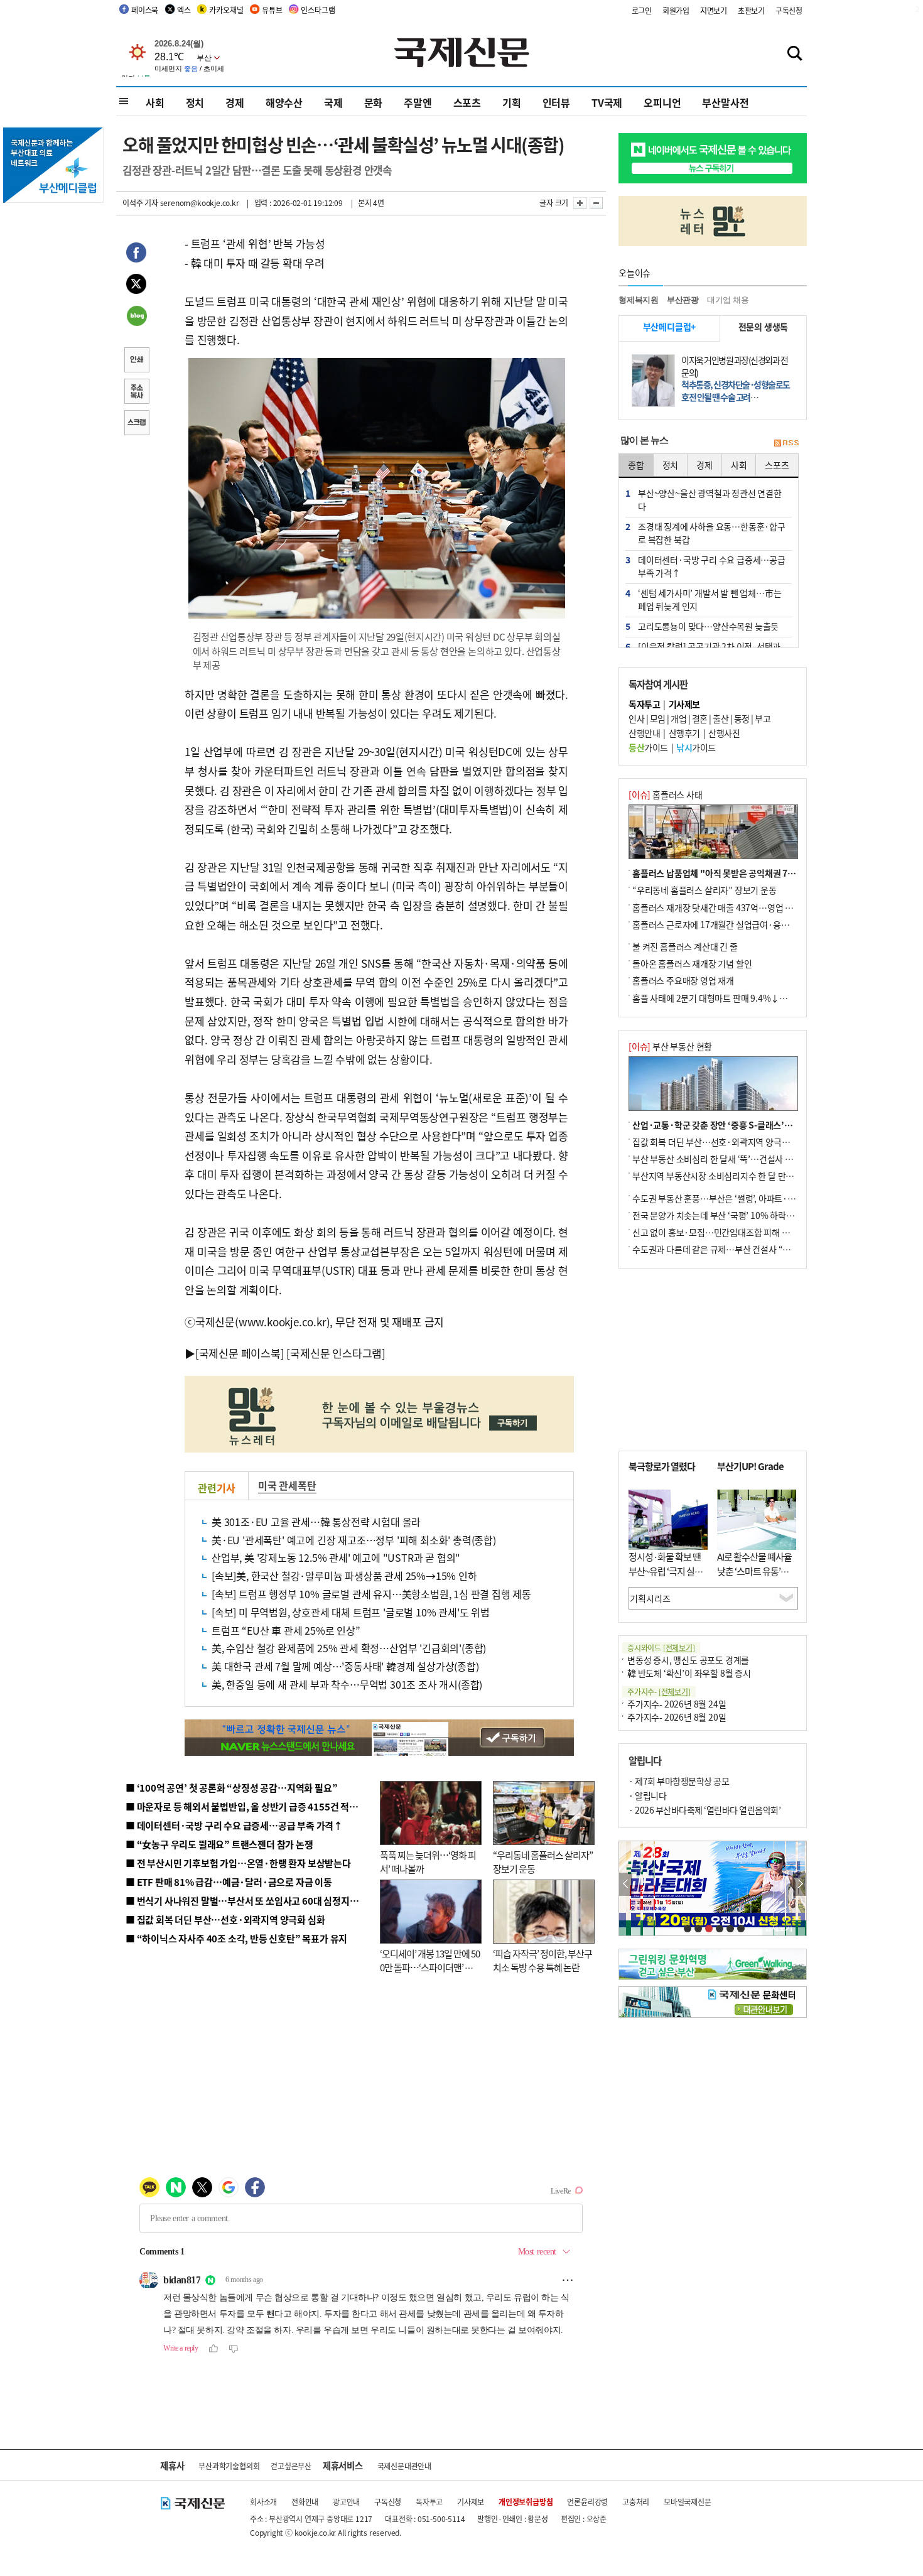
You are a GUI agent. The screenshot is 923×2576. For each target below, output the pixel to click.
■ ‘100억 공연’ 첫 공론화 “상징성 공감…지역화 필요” (231, 1788)
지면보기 (714, 10)
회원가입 (676, 10)
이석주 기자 (140, 203)
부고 (763, 718)
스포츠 (467, 102)
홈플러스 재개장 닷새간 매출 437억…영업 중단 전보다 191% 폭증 (751, 907)
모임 (658, 718)
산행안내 (644, 733)
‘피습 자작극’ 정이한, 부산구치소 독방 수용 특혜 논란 (542, 1961)
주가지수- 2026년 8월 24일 (677, 1704)
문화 (374, 102)
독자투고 (429, 2502)
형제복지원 (639, 300)
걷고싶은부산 (291, 2466)
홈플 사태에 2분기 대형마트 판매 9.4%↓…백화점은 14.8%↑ (744, 998)
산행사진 (724, 733)
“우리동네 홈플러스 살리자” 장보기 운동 (704, 890)
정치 (195, 102)
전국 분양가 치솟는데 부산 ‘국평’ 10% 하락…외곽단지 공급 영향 (748, 1215)
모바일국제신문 (688, 2502)
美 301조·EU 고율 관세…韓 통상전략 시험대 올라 (316, 1522)
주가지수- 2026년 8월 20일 (677, 1717)
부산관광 (683, 300)
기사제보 (471, 2502)
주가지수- (659, 1691)
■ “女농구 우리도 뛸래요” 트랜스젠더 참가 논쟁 (219, 1844)
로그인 (642, 10)
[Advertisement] (713, 1360)
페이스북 (145, 10)
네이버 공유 (136, 317)
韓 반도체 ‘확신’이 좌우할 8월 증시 (689, 1673)
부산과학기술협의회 (229, 2466)
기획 (512, 102)
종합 (636, 465)
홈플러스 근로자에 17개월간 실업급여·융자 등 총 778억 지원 (742, 924)
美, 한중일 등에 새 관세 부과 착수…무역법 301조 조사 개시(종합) (347, 1684)
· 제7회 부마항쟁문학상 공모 (679, 1781)
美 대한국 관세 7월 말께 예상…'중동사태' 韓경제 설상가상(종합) (345, 1666)
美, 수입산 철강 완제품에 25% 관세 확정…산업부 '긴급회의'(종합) (349, 1648)
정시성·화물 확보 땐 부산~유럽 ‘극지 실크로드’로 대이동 (666, 1571)
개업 (678, 718)
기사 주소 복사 (136, 392)
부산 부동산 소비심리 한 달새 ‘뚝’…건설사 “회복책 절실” (734, 1159)
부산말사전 (725, 102)
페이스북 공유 (136, 254)
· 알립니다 (647, 1795)
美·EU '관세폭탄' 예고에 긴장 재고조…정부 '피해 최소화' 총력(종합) (354, 1540)
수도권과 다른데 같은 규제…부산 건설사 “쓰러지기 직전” (735, 1249)
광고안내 (346, 2502)
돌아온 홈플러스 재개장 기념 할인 (692, 963)
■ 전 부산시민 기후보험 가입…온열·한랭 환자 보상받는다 (238, 1863)
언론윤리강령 (587, 2502)
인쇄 (136, 361)
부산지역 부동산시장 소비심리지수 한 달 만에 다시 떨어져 (735, 1176)
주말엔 (418, 102)
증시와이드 (661, 1648)
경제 (235, 102)
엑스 (184, 10)
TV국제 (607, 102)
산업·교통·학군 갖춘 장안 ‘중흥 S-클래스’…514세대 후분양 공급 (750, 1125)
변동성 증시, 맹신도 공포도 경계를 (688, 1660)
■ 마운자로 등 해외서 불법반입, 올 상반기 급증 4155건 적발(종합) (254, 1806)
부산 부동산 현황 (670, 1046)
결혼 (700, 718)
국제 (333, 102)
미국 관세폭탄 (287, 1485)
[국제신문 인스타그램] (336, 1353)
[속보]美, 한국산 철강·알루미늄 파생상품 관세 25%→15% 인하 (344, 1576)
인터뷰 (556, 102)
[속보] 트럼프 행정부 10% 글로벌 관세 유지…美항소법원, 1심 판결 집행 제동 (371, 1594)
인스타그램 (318, 10)
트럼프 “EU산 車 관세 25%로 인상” (286, 1630)
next (800, 1884)
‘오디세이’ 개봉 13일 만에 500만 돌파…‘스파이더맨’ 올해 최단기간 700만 (430, 1967)
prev (626, 1884)
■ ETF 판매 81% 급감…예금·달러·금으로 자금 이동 (229, 1882)
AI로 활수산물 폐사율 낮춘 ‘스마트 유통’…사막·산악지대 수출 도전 (754, 1578)
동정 (742, 718)
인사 (636, 718)
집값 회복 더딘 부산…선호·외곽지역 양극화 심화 (720, 1142)
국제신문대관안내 (404, 2466)
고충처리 (636, 2502)
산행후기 (684, 733)
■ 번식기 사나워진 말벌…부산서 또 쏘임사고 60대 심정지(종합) (250, 1901)
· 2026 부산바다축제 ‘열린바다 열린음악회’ (704, 1810)
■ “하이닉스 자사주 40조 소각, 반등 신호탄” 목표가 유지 (236, 1938)
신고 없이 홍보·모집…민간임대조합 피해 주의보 (719, 1232)
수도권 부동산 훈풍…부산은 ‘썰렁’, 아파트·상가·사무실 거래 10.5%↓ (759, 1198)
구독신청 (789, 10)
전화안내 (305, 2502)
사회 (155, 102)
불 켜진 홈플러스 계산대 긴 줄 (685, 946)
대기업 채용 (728, 300)
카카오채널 (226, 10)
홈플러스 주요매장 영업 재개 (683, 980)
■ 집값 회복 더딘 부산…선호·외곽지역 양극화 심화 (225, 1919)
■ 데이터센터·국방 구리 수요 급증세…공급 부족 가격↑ (234, 1825)
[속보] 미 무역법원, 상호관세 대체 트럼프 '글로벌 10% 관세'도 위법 (351, 1612)
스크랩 (136, 424)
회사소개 (263, 2502)
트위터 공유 (136, 286)
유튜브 (272, 10)
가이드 (648, 747)
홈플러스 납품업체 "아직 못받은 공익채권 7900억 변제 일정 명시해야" (758, 873)
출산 (721, 718)
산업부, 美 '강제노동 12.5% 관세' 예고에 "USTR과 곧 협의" (336, 1557)
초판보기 (751, 10)
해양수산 (284, 102)
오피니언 (662, 102)
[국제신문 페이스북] (240, 1353)
